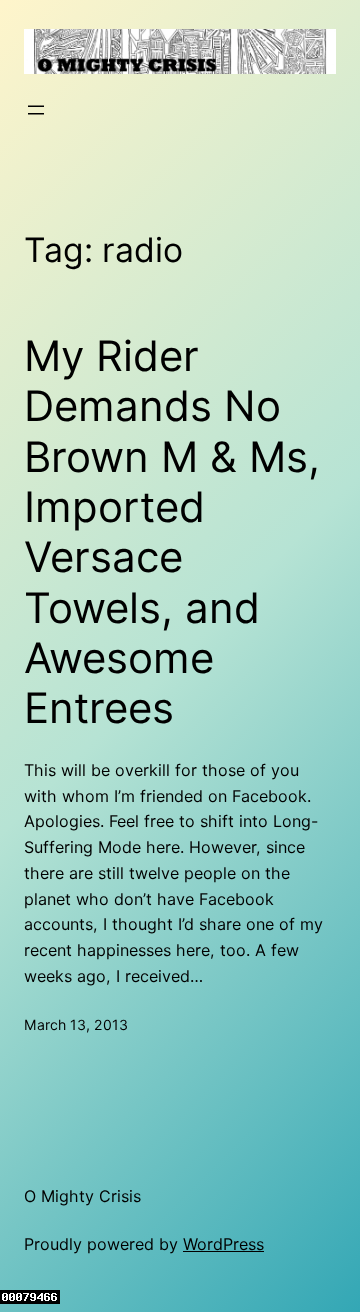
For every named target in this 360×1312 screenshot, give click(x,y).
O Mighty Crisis (82, 1196)
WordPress (223, 1244)
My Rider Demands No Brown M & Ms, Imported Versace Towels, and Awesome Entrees (172, 532)
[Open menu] (36, 110)
